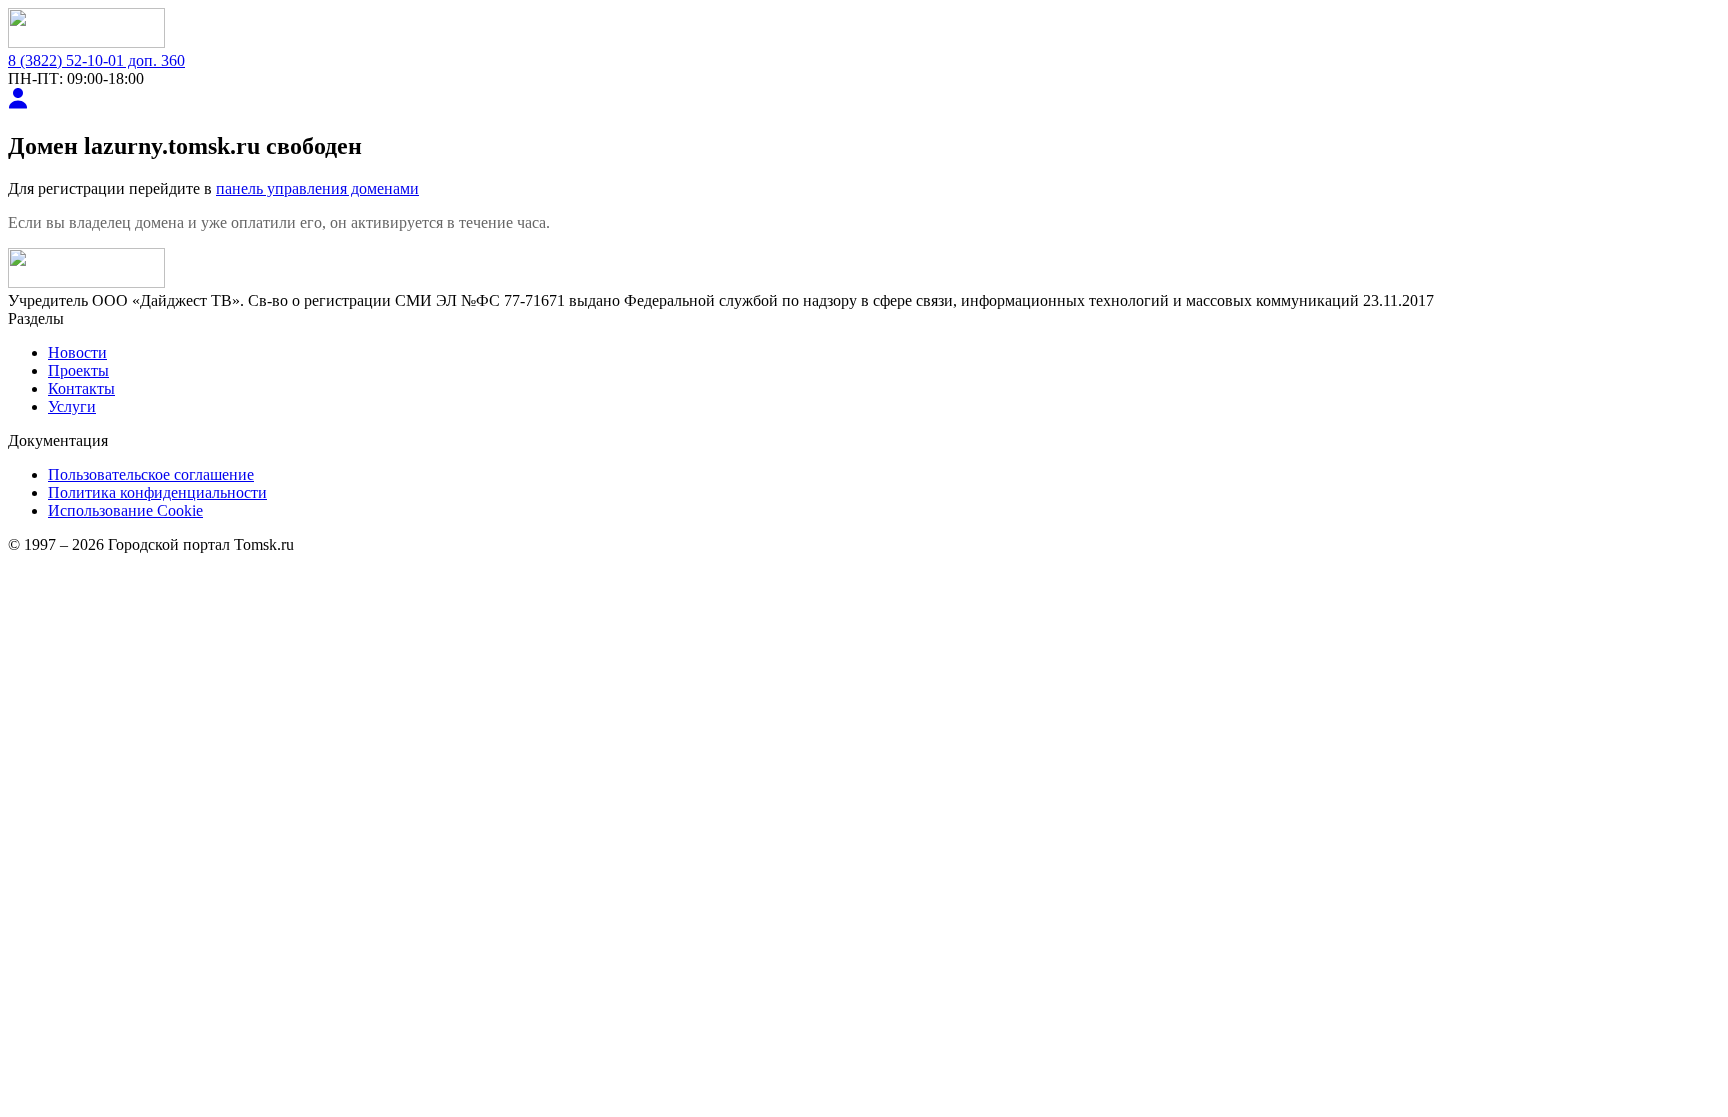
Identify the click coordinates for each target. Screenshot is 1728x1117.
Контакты (81, 388)
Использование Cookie (125, 510)
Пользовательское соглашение (151, 474)
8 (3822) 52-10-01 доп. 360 (96, 60)
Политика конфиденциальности (157, 492)
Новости (77, 352)
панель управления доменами (317, 188)
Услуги (72, 406)
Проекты (78, 370)
